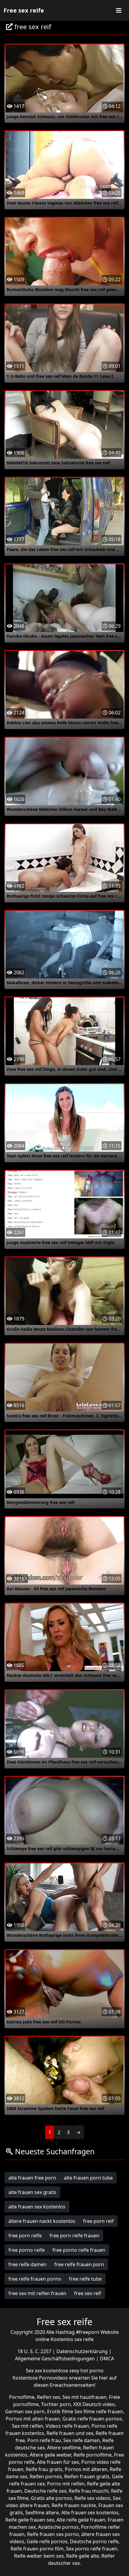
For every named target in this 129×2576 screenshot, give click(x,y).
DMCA (107, 2359)
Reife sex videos (92, 2498)
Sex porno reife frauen (92, 2549)
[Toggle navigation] (119, 11)
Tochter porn (56, 2404)
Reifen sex (48, 2397)
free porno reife (27, 2250)
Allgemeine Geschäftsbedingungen (55, 2359)
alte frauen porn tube (88, 2178)
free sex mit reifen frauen (37, 2293)
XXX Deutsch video (94, 2404)
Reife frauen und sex (70, 2433)
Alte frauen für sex (58, 2462)
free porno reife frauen (79, 2250)
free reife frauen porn (79, 2264)
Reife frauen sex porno (53, 2534)
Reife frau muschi (89, 2491)
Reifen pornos (46, 2476)
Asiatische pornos (58, 2527)
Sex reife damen (82, 2440)
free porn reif (98, 2221)
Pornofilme (22, 2397)
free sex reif (88, 2293)
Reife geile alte (82, 2556)
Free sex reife (24, 10)
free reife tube (85, 2279)
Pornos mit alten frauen (33, 2419)
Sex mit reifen (28, 2426)
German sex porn (25, 2411)
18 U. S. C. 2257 (35, 2351)
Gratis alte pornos (51, 2498)
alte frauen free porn (32, 2178)
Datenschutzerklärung (83, 2351)
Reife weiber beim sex (39, 2556)
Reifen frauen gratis (87, 2476)
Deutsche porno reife (94, 2541)
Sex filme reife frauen (99, 2411)
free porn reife (25, 2236)
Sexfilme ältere (42, 2513)
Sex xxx (34, 2371)
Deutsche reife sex (45, 2491)
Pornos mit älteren (86, 2469)
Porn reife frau (44, 2440)
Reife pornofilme (93, 2455)
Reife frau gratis (44, 2469)
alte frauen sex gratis (32, 2192)
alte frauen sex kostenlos (37, 2207)
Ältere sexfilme (64, 2448)
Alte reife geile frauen (81, 2520)
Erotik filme (60, 2411)
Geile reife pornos (47, 2541)
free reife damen (27, 2264)
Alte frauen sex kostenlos (90, 2513)
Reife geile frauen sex (30, 2520)
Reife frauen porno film (37, 2549)
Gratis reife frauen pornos (92, 2419)
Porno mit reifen (66, 2484)
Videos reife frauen (67, 2426)
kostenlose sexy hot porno (73, 2371)
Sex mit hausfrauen (84, 2397)
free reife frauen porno (35, 2279)
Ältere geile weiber (50, 2455)
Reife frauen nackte (74, 2505)
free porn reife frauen (74, 2236)
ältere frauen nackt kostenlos (42, 2221)
